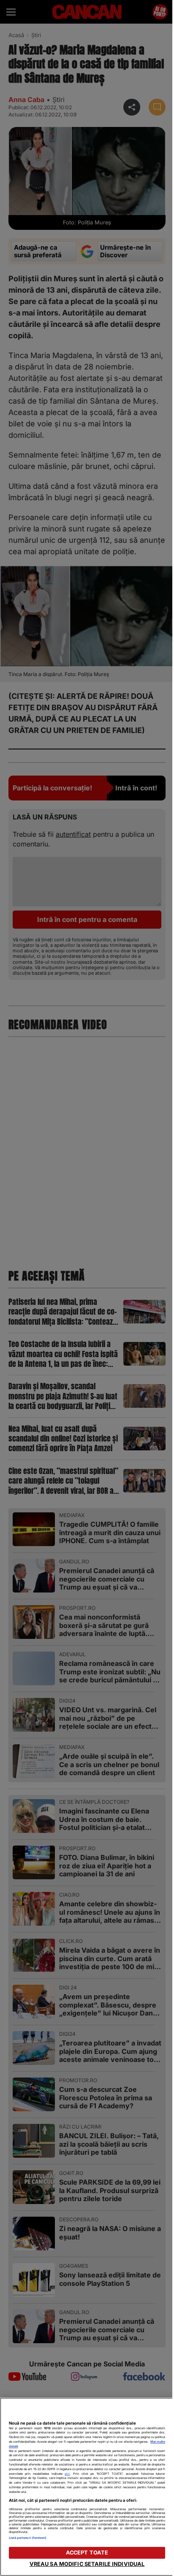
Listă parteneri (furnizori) (28, 2538)
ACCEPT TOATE (87, 2553)
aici (67, 2474)
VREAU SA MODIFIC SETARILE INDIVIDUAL (87, 2564)
